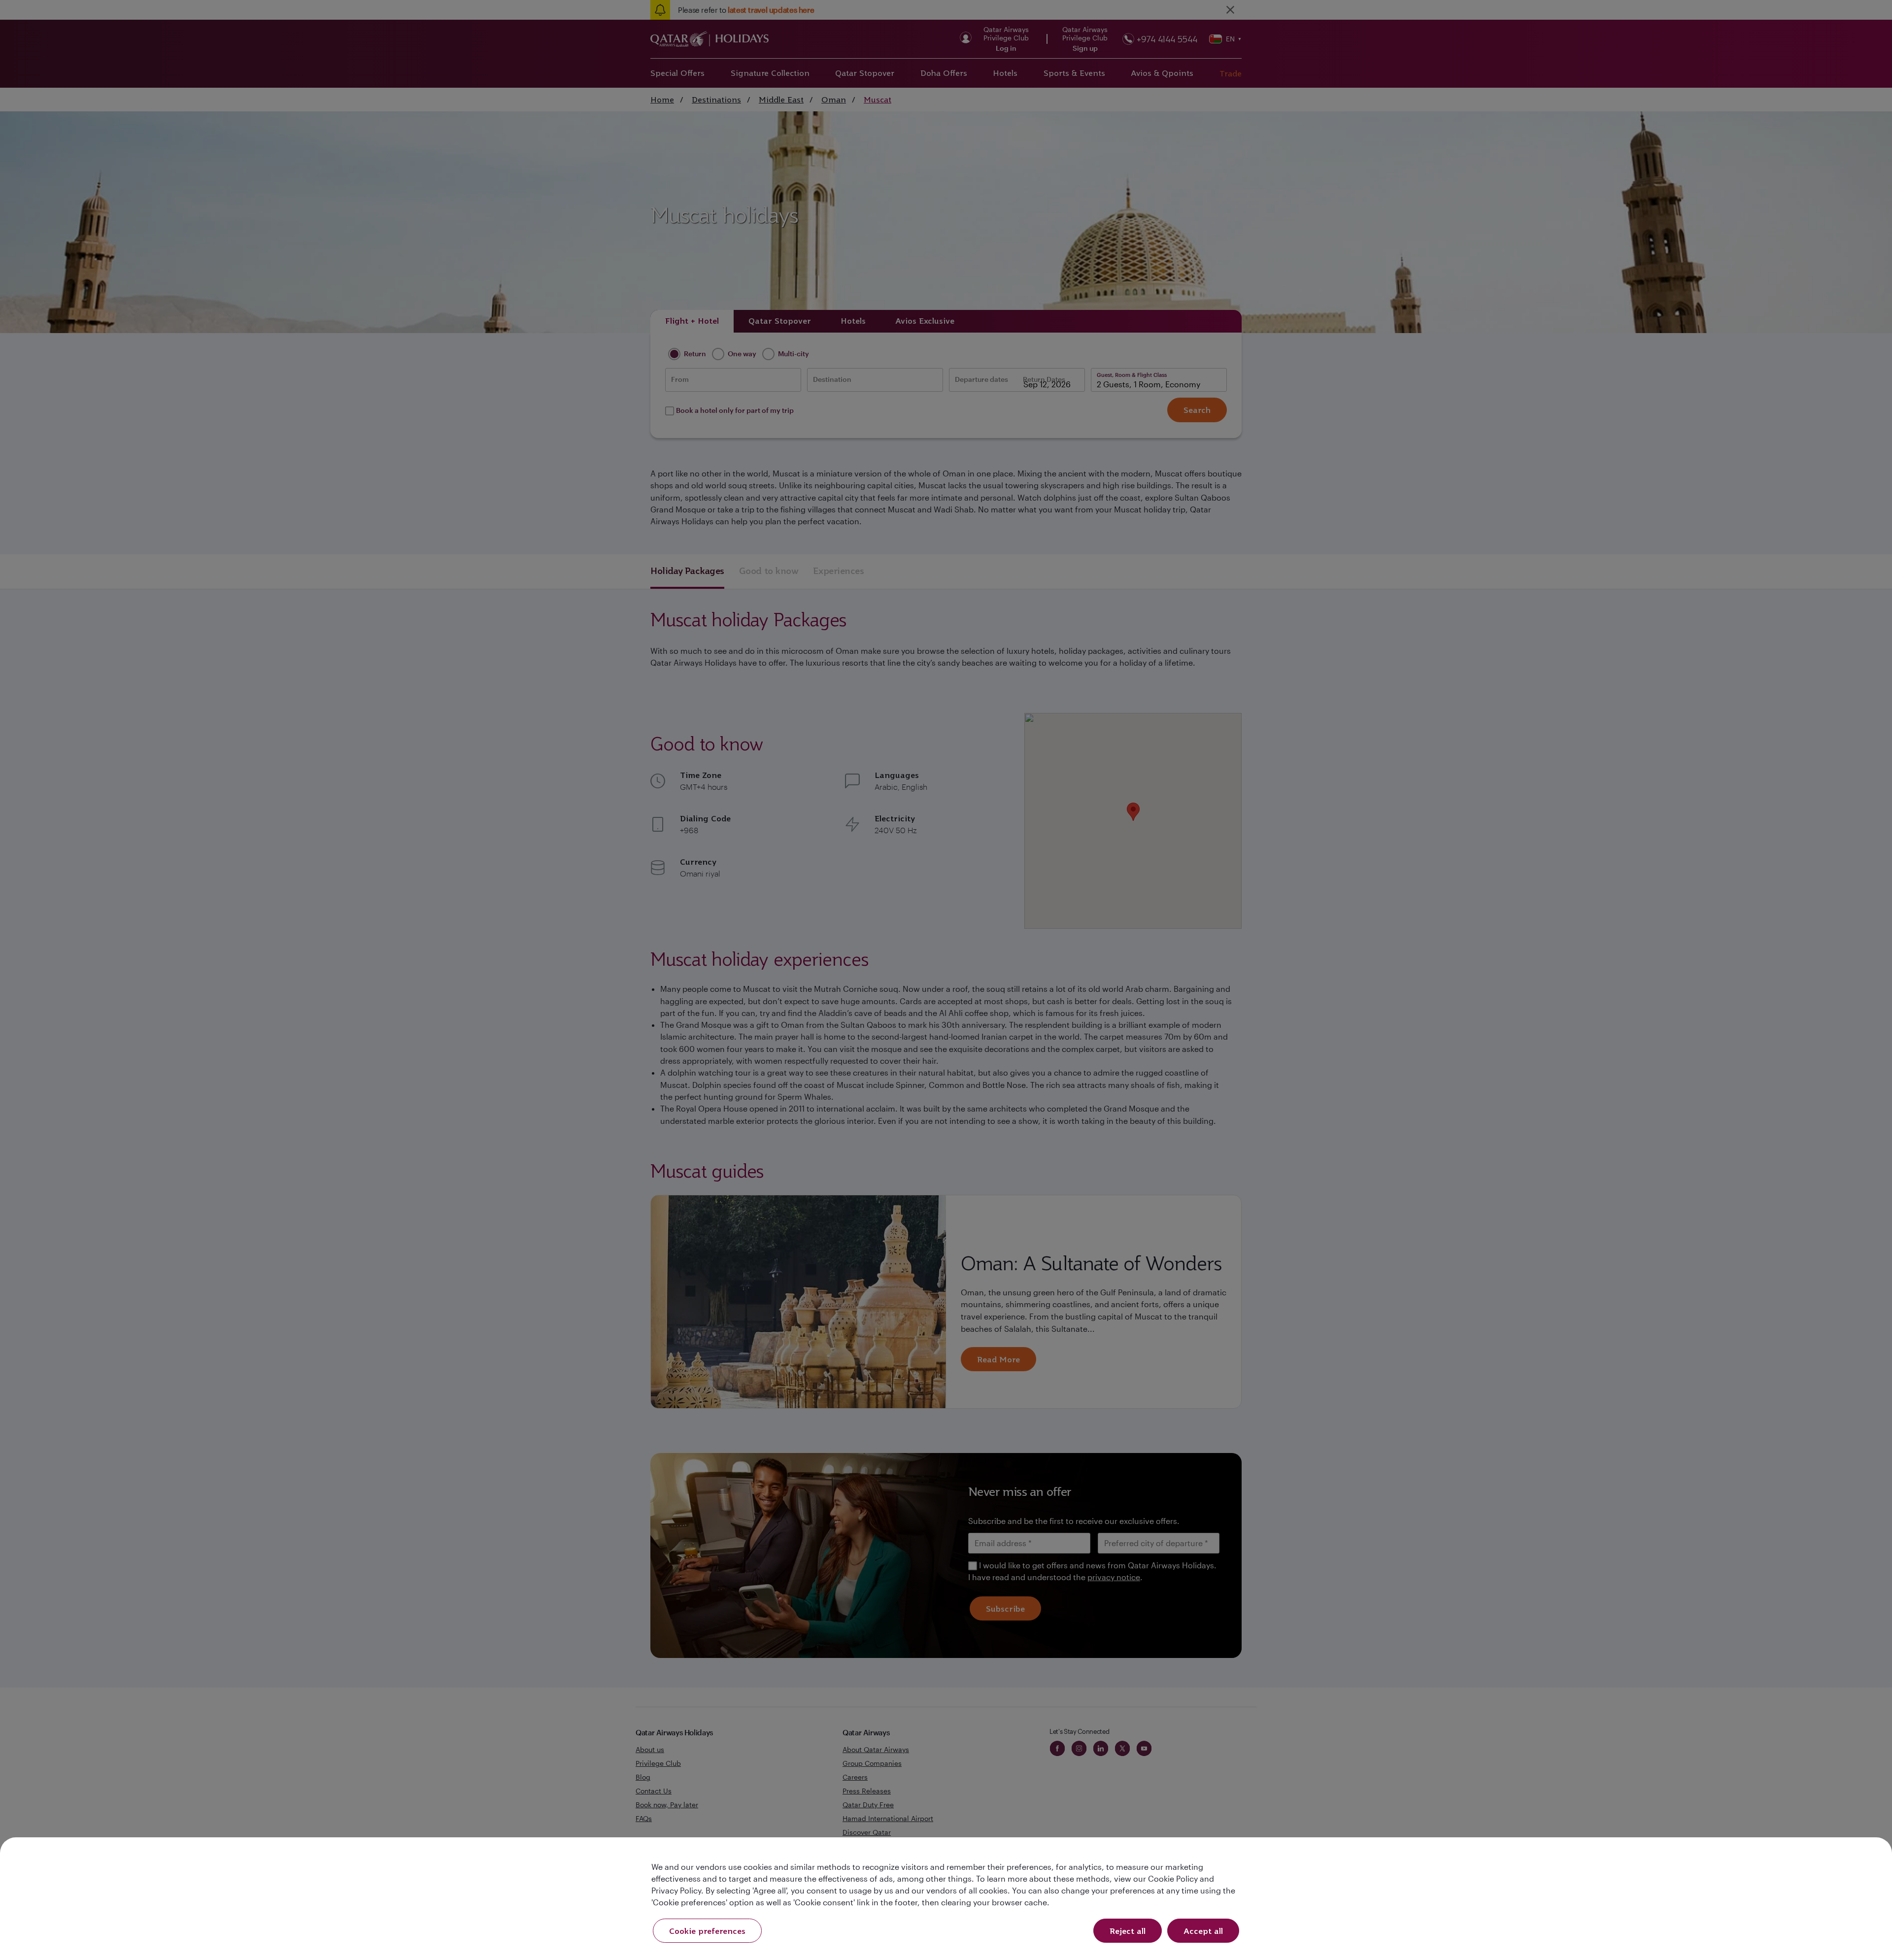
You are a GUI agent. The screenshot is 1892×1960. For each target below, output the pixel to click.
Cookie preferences (707, 1931)
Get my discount (856, 1093)
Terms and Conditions (912, 1049)
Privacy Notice (862, 1061)
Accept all (1203, 1931)
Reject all (1128, 1931)
